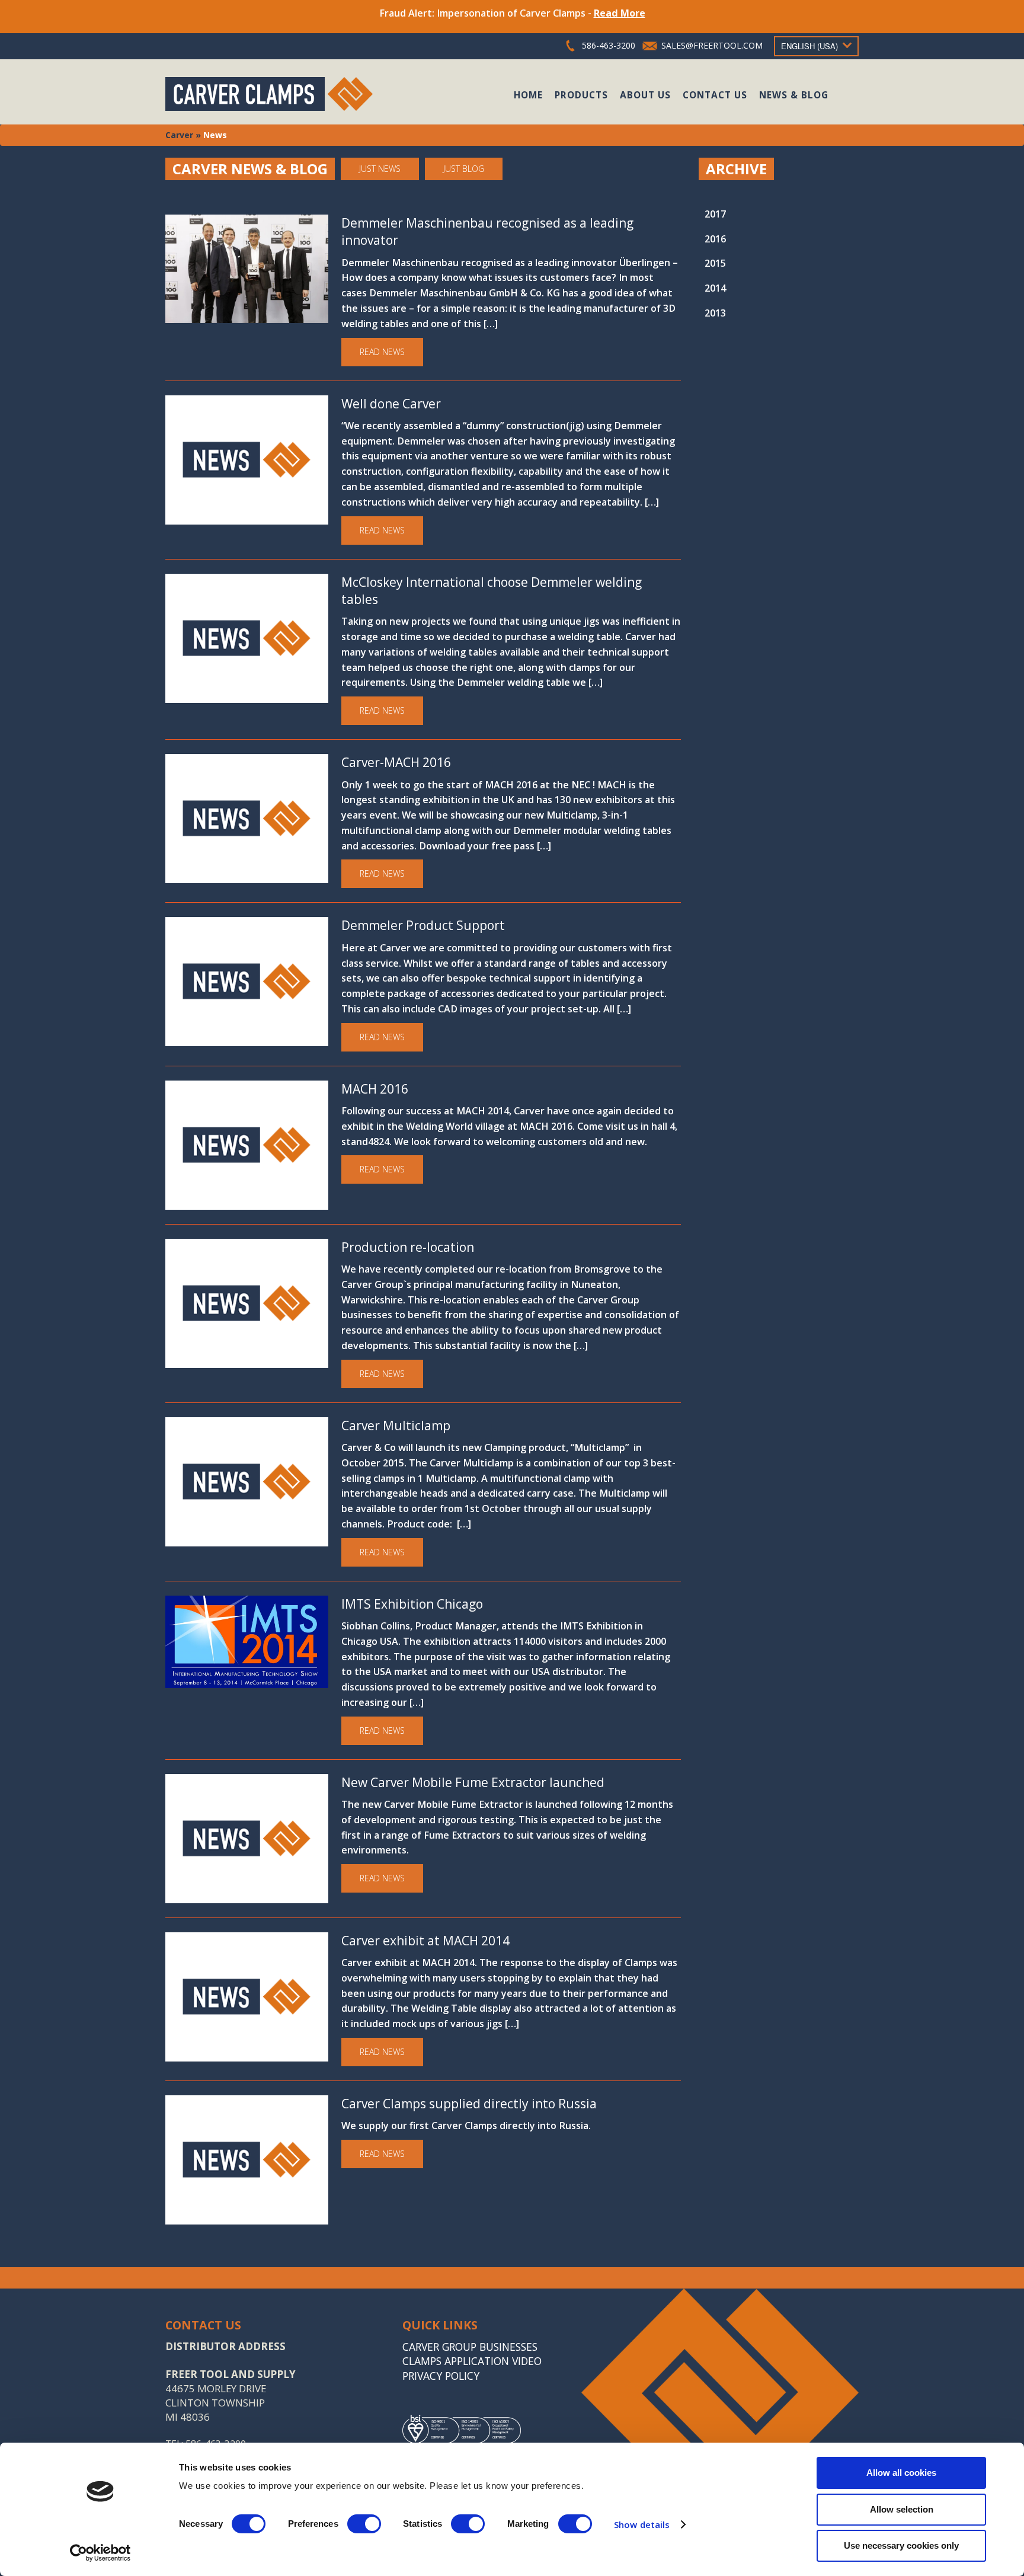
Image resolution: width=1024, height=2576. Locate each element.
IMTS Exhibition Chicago (412, 1604)
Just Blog (464, 169)
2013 (715, 313)
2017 (715, 214)
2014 (715, 288)
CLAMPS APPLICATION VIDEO (472, 2361)
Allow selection (902, 2509)
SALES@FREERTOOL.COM (712, 45)
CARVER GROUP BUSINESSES (470, 2347)
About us (645, 95)
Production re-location (408, 1247)
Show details (642, 2524)
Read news (382, 352)
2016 (715, 239)
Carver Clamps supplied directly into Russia (469, 2104)
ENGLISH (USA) (809, 46)
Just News (380, 169)
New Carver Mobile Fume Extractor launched (473, 1782)
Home (528, 95)
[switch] (364, 2524)
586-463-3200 (609, 45)
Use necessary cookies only (901, 2545)
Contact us (715, 95)
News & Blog (794, 95)
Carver (179, 135)
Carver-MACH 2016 (396, 762)
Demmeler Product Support (423, 925)
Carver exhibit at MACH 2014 (425, 1941)
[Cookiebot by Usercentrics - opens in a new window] (100, 2553)
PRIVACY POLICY (441, 2376)
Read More (620, 13)
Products (581, 95)
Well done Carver (391, 404)
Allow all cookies (901, 2473)
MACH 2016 (375, 1089)
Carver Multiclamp (396, 1426)
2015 (715, 263)
